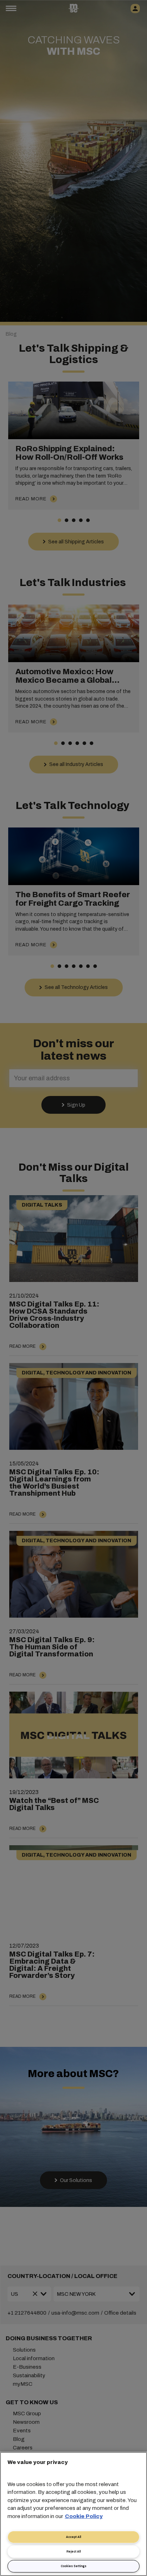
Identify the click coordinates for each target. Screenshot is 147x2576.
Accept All (73, 2537)
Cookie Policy (84, 2516)
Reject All (73, 2552)
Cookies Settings (73, 2566)
